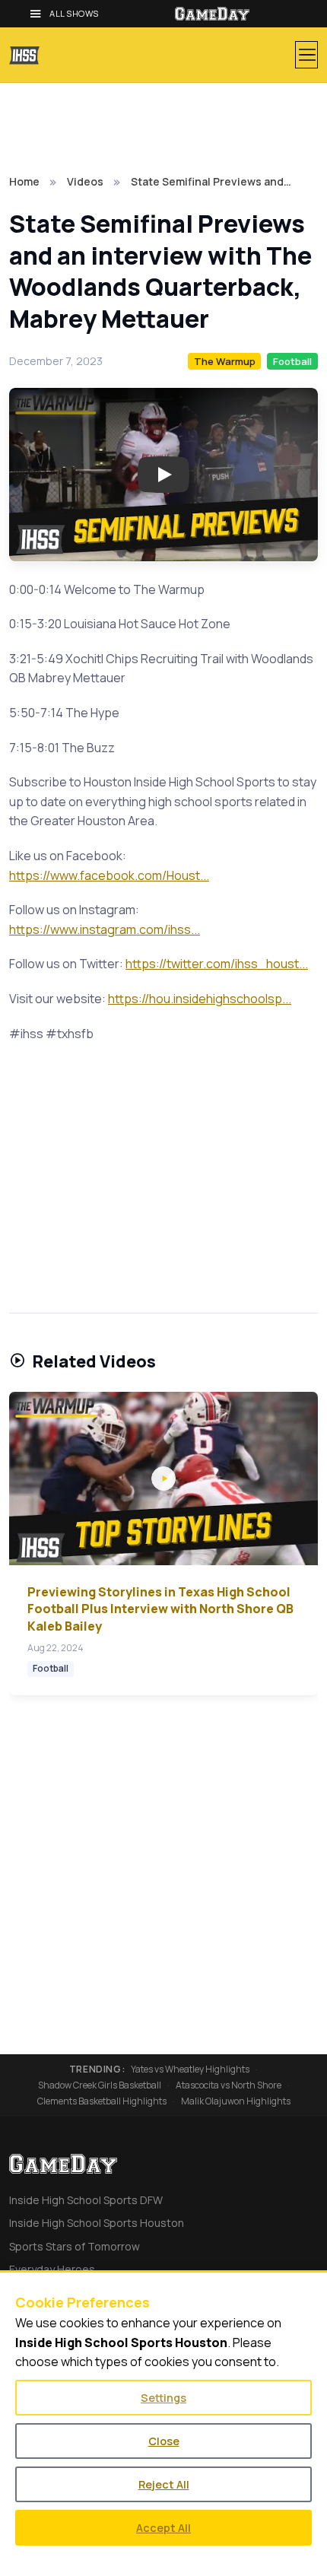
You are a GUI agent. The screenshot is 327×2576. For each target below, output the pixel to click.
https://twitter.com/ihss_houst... (217, 964)
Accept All (163, 2528)
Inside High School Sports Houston (97, 2223)
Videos (85, 181)
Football (292, 361)
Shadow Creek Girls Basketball (100, 2085)
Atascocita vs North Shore (229, 2085)
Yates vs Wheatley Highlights (190, 2069)
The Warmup (225, 361)
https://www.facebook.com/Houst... (109, 875)
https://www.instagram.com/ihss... (105, 929)
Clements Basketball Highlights (102, 2101)
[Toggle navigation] (306, 55)
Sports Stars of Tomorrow (75, 2246)
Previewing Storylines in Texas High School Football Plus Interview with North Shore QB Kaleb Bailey (160, 1609)
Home (24, 181)
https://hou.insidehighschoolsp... (200, 999)
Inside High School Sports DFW (86, 2200)
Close (164, 2441)
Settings (163, 2398)
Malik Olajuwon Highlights (236, 2101)
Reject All (164, 2484)
